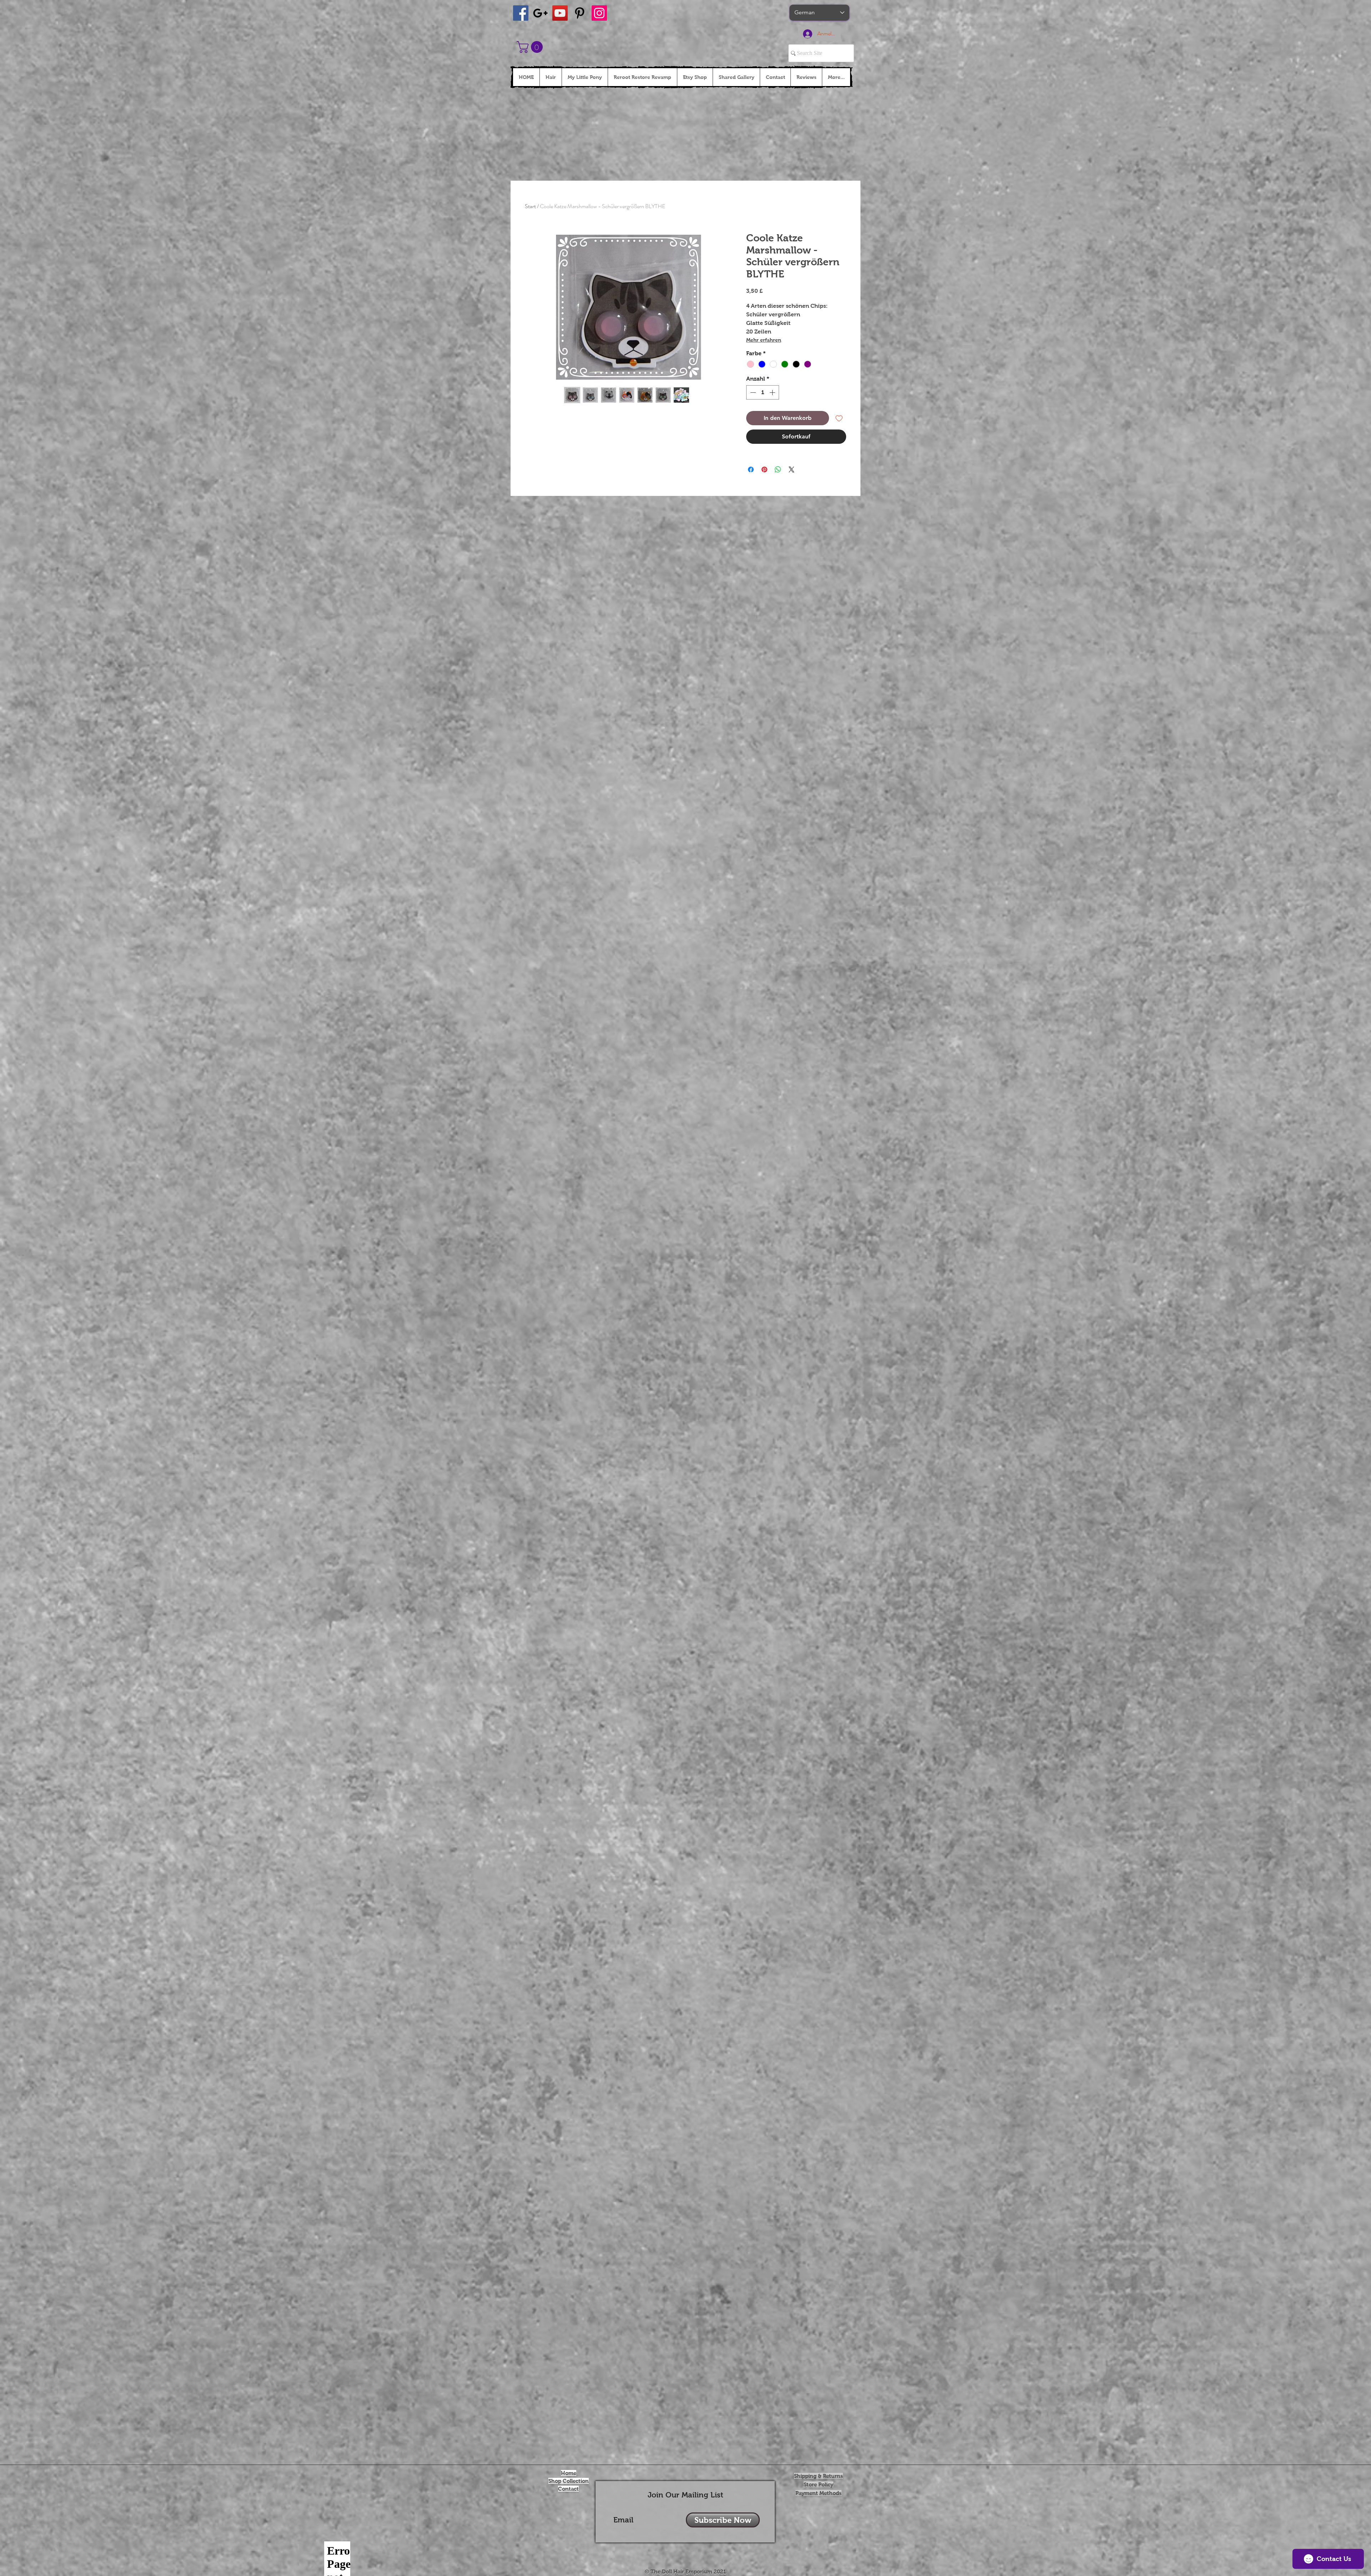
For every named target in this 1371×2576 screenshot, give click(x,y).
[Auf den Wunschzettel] (839, 418)
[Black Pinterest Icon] (580, 13)
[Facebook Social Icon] (521, 13)
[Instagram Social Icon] (599, 13)
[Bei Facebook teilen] (751, 469)
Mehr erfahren (764, 340)
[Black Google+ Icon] (540, 13)
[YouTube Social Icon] (560, 13)
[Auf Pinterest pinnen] (764, 469)
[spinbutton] (763, 392)
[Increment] (773, 392)
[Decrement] (752, 392)
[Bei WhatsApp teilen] (778, 469)
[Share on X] (792, 469)
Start (530, 206)
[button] (531, 47)
